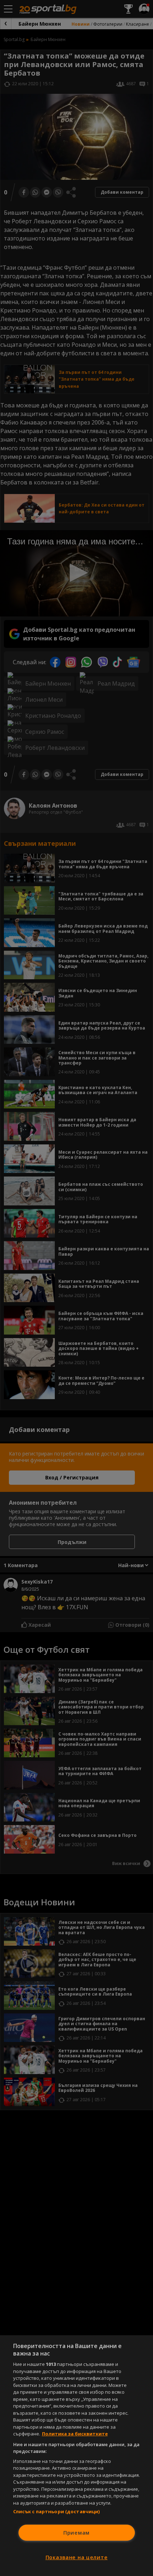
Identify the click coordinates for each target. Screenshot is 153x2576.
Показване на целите (77, 2557)
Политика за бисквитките (75, 2434)
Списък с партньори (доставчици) (57, 2511)
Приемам (76, 2533)
